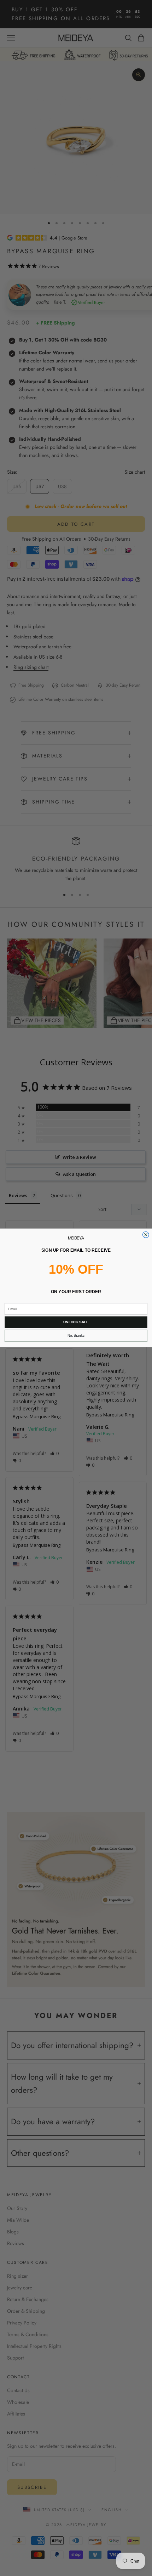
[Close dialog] (146, 1235)
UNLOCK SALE (76, 1322)
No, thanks (76, 1336)
